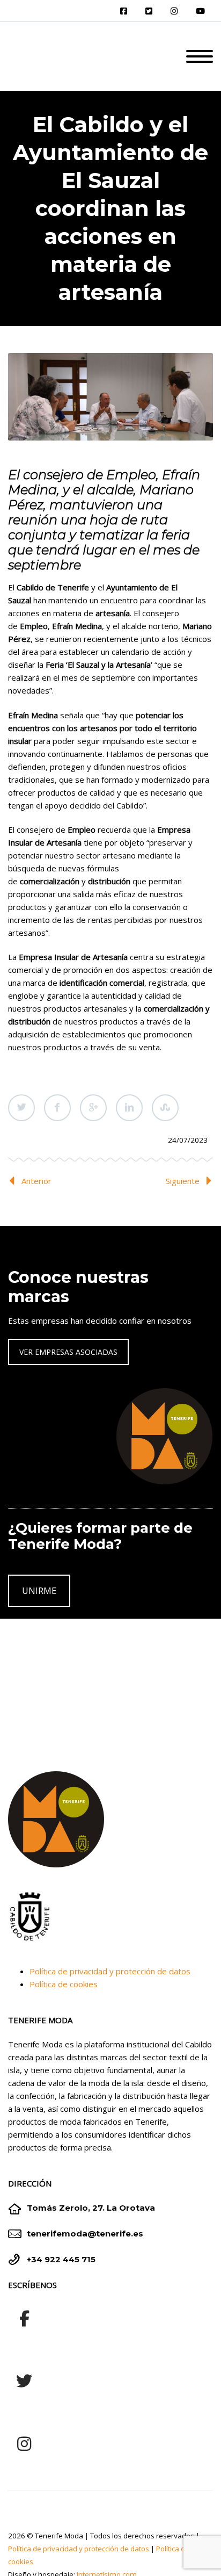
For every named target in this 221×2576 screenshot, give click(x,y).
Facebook (57, 1108)
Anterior (36, 1181)
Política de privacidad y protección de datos (110, 1971)
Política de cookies (64, 1984)
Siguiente (183, 1181)
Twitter (21, 1108)
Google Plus (93, 1108)
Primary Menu (200, 56)
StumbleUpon (165, 1108)
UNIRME (39, 1591)
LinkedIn (129, 1108)
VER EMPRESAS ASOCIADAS (68, 1352)
